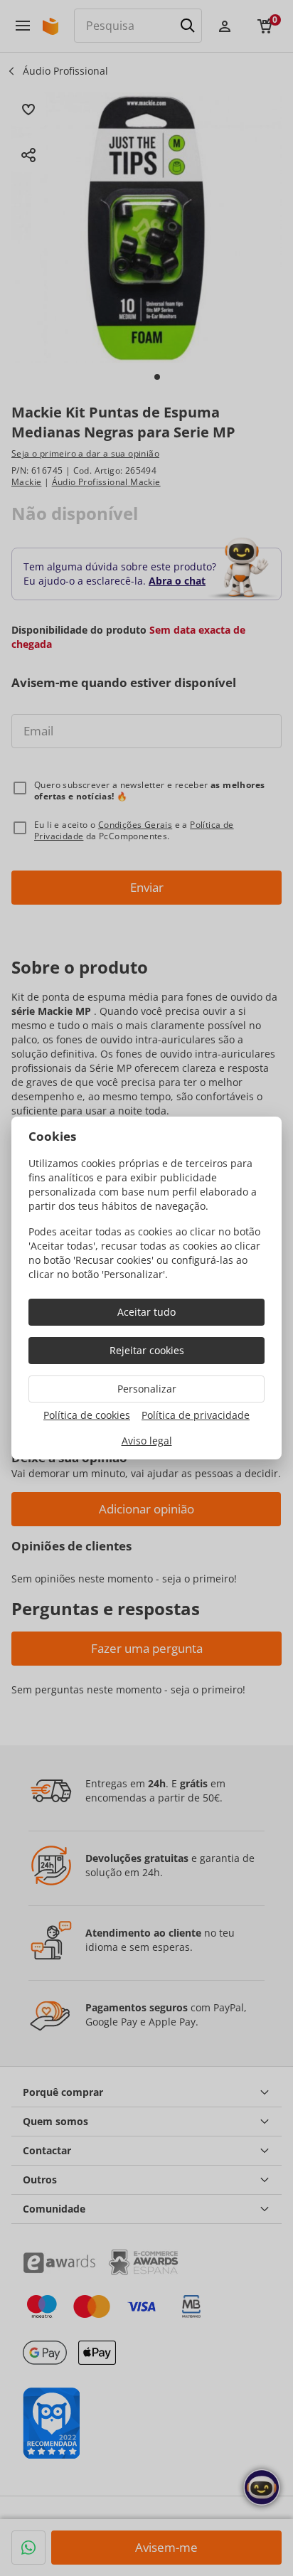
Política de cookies (87, 1415)
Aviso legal (147, 1441)
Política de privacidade (196, 1415)
